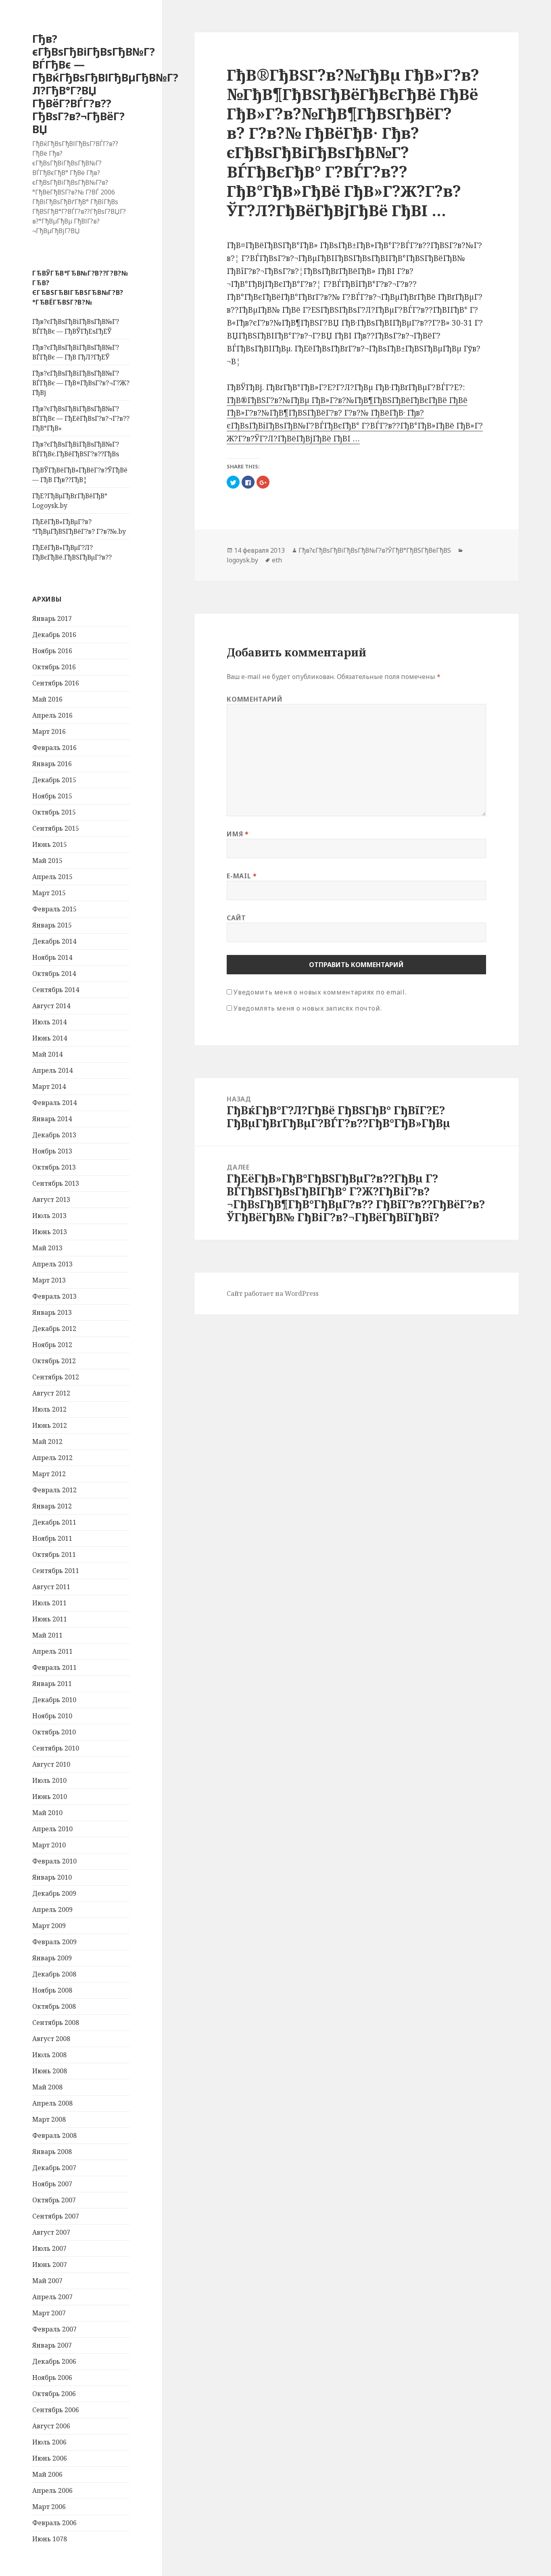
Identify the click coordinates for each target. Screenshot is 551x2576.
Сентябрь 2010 (56, 1748)
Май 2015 (47, 861)
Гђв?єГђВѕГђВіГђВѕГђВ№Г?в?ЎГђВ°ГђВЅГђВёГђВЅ (375, 550)
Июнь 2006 (50, 2458)
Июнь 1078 (50, 2539)
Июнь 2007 (50, 2265)
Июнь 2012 (50, 1425)
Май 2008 (47, 2087)
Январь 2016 (52, 764)
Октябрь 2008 (54, 2006)
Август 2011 (51, 1587)
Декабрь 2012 (54, 1329)
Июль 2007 (49, 2248)
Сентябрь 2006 (56, 2410)
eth (277, 560)
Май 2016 (47, 699)
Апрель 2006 (52, 2490)
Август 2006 (51, 2426)
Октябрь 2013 (54, 1167)
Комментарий (255, 699)
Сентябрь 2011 (56, 1571)
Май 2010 (47, 1813)
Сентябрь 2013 (56, 1183)
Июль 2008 (49, 2055)
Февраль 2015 (54, 909)
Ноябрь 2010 (52, 1716)
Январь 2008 (52, 2152)
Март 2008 (49, 2119)
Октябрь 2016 (54, 667)
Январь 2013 (52, 1312)
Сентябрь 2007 (56, 2216)
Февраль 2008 (54, 2135)
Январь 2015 (52, 925)
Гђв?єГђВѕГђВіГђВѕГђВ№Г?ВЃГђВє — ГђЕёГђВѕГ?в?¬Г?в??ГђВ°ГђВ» (81, 418)
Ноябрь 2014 (52, 957)
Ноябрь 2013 (52, 1151)
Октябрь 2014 (54, 974)
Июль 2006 (49, 2442)
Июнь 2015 (50, 844)
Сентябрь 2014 (56, 990)
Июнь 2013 (50, 1232)
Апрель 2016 (52, 715)
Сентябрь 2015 (56, 828)
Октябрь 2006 (54, 2394)
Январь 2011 (52, 1684)
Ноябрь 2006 (52, 2378)
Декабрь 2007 (54, 2168)
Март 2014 (49, 1086)
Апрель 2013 (52, 1264)
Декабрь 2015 (54, 780)
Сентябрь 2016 (56, 683)
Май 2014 (47, 1054)
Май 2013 (47, 1248)
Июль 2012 (49, 1409)
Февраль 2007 (54, 2329)
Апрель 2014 (52, 1070)
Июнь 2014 (50, 1038)
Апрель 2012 (52, 1458)
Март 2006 (49, 2507)
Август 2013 (51, 1199)
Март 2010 (49, 1845)
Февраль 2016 (54, 748)
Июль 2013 (49, 1216)
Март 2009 (49, 1926)
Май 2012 (47, 1442)
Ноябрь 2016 (52, 651)
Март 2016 (49, 731)
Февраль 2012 (54, 1490)
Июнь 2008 (50, 2071)
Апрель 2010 (52, 1829)
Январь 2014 (52, 1119)
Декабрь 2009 (54, 1893)
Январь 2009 (52, 1958)
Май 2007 (47, 2281)
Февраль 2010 (54, 1861)
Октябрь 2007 (54, 2200)
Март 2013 (49, 1280)
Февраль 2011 (54, 1667)
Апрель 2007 (52, 2297)
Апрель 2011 (52, 1651)
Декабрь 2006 (54, 2361)
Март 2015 (49, 893)
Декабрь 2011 (54, 1522)
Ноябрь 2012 (52, 1345)
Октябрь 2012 (54, 1361)
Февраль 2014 (54, 1103)
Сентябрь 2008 (56, 2022)
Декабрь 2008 (54, 1974)
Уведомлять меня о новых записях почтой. (308, 1008)
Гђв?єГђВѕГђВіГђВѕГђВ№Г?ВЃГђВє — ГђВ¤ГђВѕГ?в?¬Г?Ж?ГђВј (81, 383)
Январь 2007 (52, 2345)
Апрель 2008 (52, 2103)
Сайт (236, 918)
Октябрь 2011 (54, 1554)
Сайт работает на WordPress (273, 1293)
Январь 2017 (52, 618)
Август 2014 (51, 1006)
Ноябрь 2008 (52, 1990)
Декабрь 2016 (54, 635)
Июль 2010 (49, 1780)
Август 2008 (51, 2039)
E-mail (242, 876)
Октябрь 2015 (54, 812)
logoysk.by (242, 560)
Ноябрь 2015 (52, 796)
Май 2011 (47, 1635)
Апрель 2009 (52, 1910)
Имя (238, 834)
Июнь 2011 (50, 1619)
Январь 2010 (52, 1877)
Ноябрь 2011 (52, 1538)
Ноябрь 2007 (52, 2184)
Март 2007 (49, 2313)
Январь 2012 (52, 1506)
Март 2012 (49, 1474)
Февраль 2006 (54, 2523)
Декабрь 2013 (54, 1135)
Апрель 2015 (52, 877)
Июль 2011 (49, 1603)
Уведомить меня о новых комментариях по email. (320, 992)
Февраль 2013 (54, 1296)
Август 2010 (51, 1764)
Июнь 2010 (50, 1797)
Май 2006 (47, 2474)
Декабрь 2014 (54, 941)
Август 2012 (51, 1393)
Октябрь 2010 (54, 1732)
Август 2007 (51, 2232)
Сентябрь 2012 (56, 1377)
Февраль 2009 (54, 1942)
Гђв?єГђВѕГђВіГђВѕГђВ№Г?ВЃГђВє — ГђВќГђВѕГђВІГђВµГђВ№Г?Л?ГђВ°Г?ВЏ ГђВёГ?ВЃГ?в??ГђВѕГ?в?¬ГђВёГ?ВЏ (105, 84)
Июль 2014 (49, 1022)
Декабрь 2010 (54, 1700)
